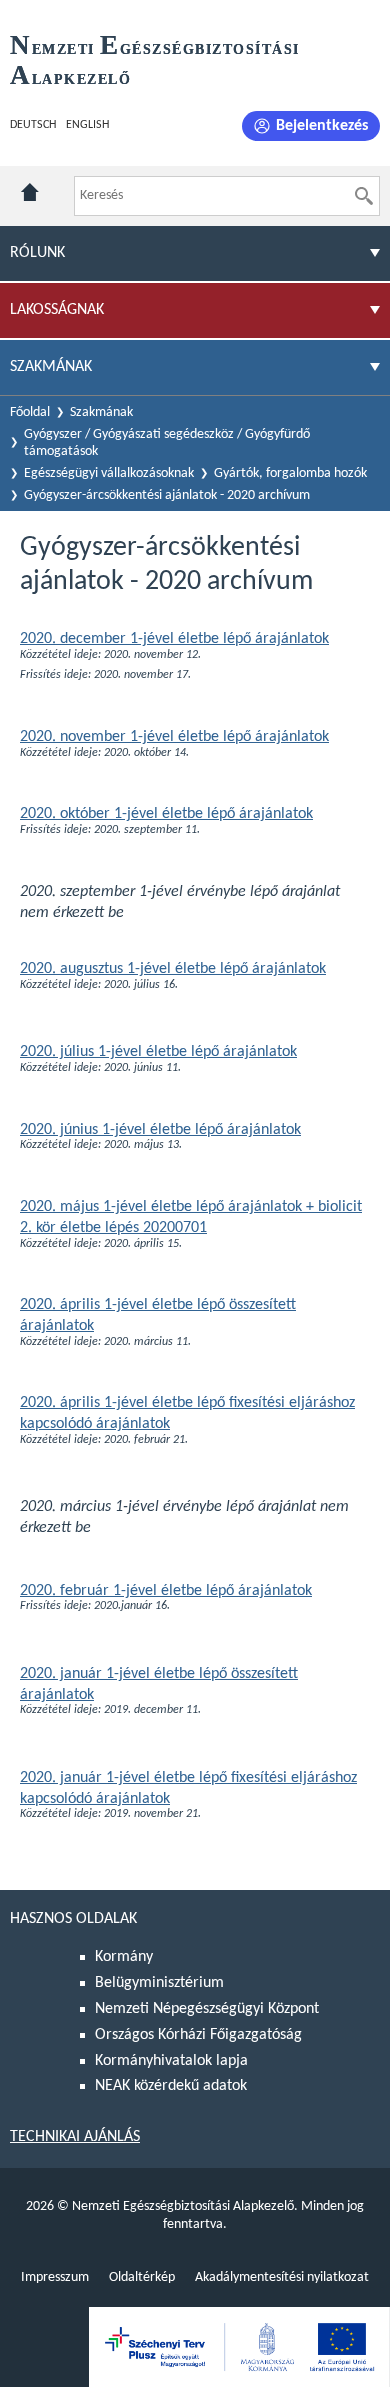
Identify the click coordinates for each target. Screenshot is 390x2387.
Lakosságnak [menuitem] (57, 310)
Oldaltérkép (142, 2277)
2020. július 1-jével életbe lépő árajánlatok (158, 1052)
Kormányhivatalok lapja (171, 2061)
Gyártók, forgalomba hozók (290, 473)
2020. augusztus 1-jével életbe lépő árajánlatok (173, 969)
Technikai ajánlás (75, 2137)
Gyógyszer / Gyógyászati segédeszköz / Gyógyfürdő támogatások (167, 443)
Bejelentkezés (322, 126)
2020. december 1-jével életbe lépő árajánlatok (174, 639)
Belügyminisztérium (159, 1983)
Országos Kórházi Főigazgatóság (198, 2035)
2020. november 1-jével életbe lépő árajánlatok (174, 737)
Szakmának (101, 412)
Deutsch (33, 125)
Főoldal (30, 412)
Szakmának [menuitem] (51, 367)
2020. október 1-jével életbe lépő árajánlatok (166, 814)
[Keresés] (364, 196)
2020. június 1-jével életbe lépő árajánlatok (160, 1130)
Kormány (124, 1957)
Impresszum (55, 2277)
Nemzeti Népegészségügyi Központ (207, 2009)
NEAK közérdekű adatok (171, 2086)
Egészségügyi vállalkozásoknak (109, 473)
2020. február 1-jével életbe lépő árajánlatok (166, 1591)
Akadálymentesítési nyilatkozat (282, 2277)
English (87, 125)
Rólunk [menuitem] (37, 253)
